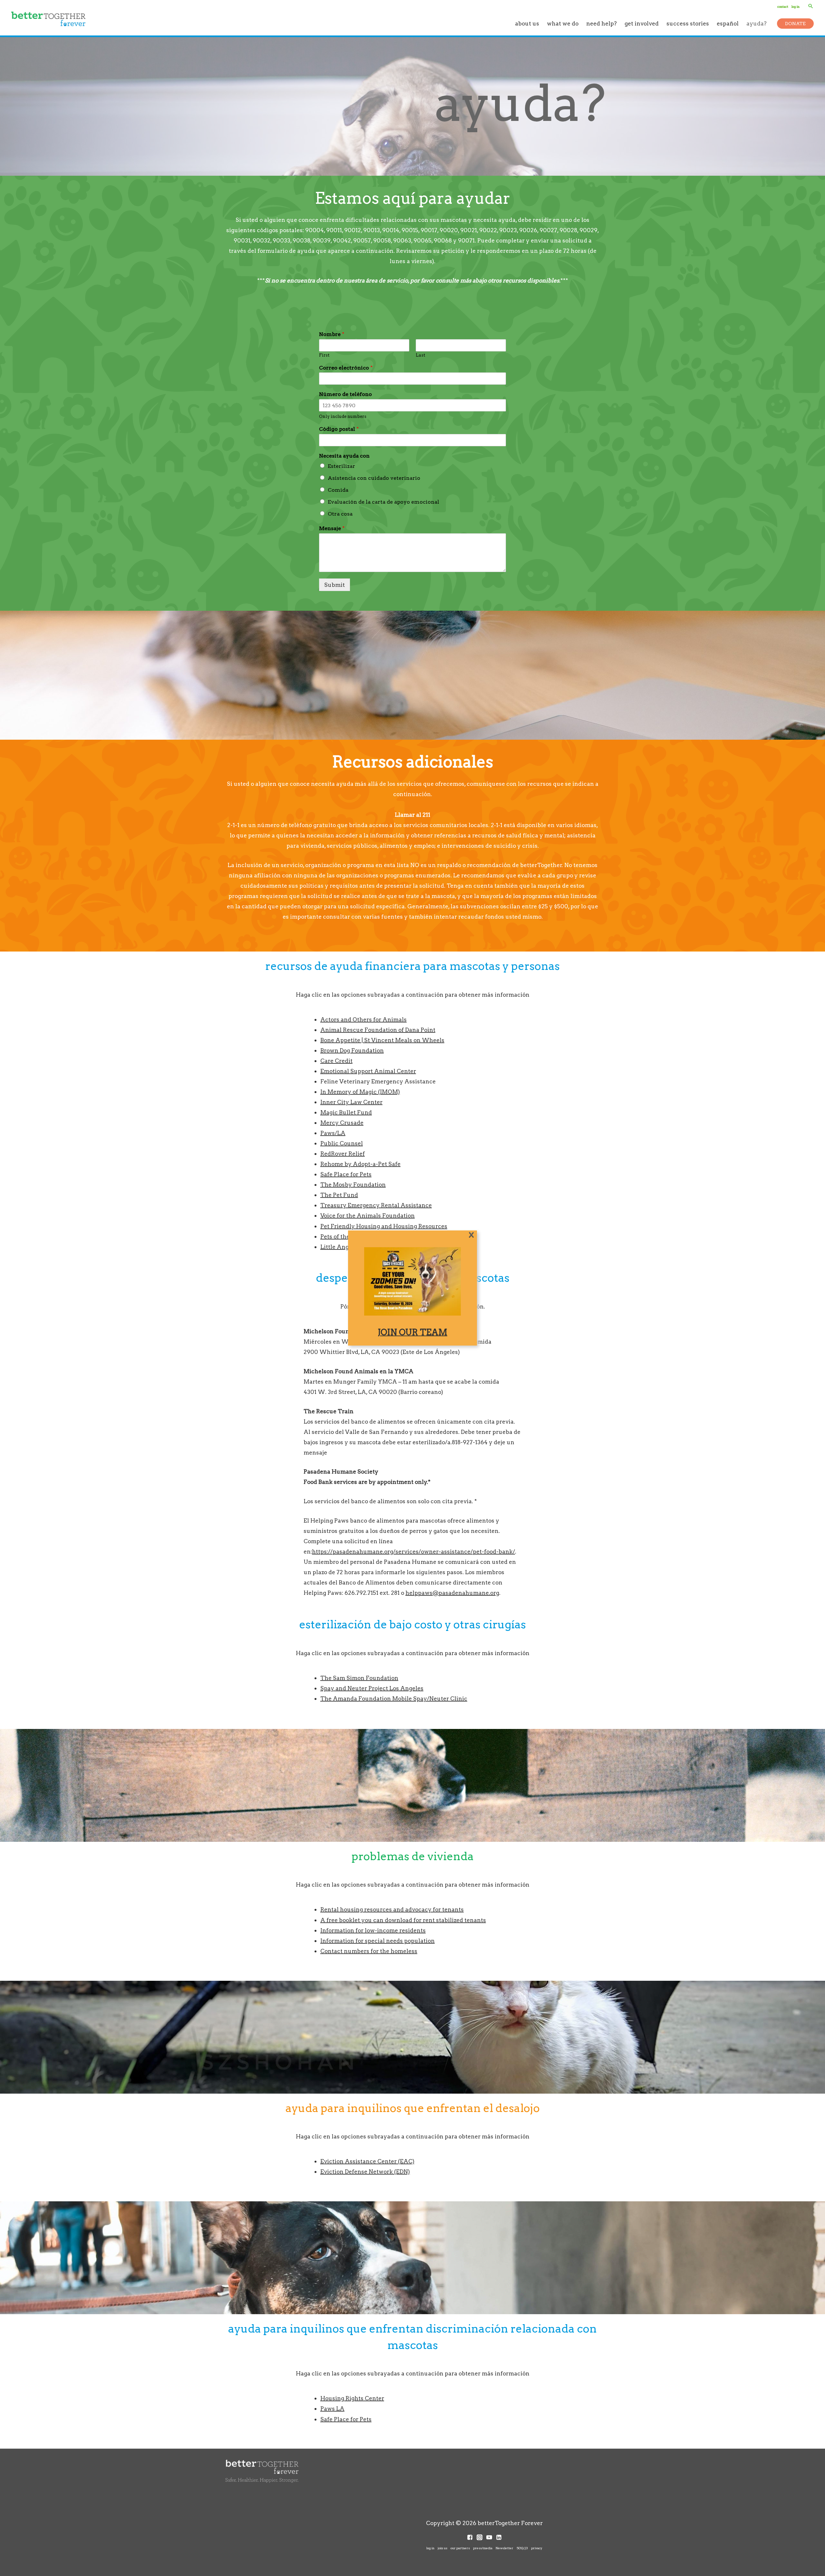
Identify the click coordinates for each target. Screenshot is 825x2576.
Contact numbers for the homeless (369, 1951)
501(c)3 (522, 2548)
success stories (688, 23)
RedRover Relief (343, 1154)
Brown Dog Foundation (352, 1050)
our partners (460, 2548)
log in (796, 6)
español (728, 23)
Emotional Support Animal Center (368, 1071)
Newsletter (505, 2548)
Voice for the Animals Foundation (368, 1215)
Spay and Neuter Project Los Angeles (372, 1688)
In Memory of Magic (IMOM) (360, 1092)
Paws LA (332, 2408)
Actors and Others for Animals (364, 1019)
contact (783, 6)
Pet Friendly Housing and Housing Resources (384, 1226)
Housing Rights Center (352, 2398)
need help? (602, 23)
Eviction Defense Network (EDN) (365, 2171)
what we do (563, 23)
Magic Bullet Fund (346, 1112)
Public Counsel (342, 1143)
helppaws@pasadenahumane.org (452, 1593)
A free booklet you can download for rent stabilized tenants (403, 1920)
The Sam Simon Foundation (359, 1678)
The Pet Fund (339, 1195)
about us (527, 23)
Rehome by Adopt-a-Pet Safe (360, 1164)
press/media (483, 2548)
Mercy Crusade (342, 1123)
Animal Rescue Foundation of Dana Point (378, 1030)
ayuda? (757, 23)
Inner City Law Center (351, 1102)
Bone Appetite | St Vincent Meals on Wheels (382, 1040)
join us (442, 2548)
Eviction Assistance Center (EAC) (367, 2161)
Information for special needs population (378, 1941)
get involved (642, 23)
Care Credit (336, 1061)
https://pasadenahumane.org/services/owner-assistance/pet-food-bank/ (413, 1551)
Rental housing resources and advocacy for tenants (392, 1909)
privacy (537, 2548)
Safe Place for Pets (346, 1174)
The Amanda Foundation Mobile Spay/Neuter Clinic (394, 1698)
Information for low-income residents (373, 1930)
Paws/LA (333, 1133)
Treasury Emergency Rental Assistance (376, 1205)
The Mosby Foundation (353, 1184)
